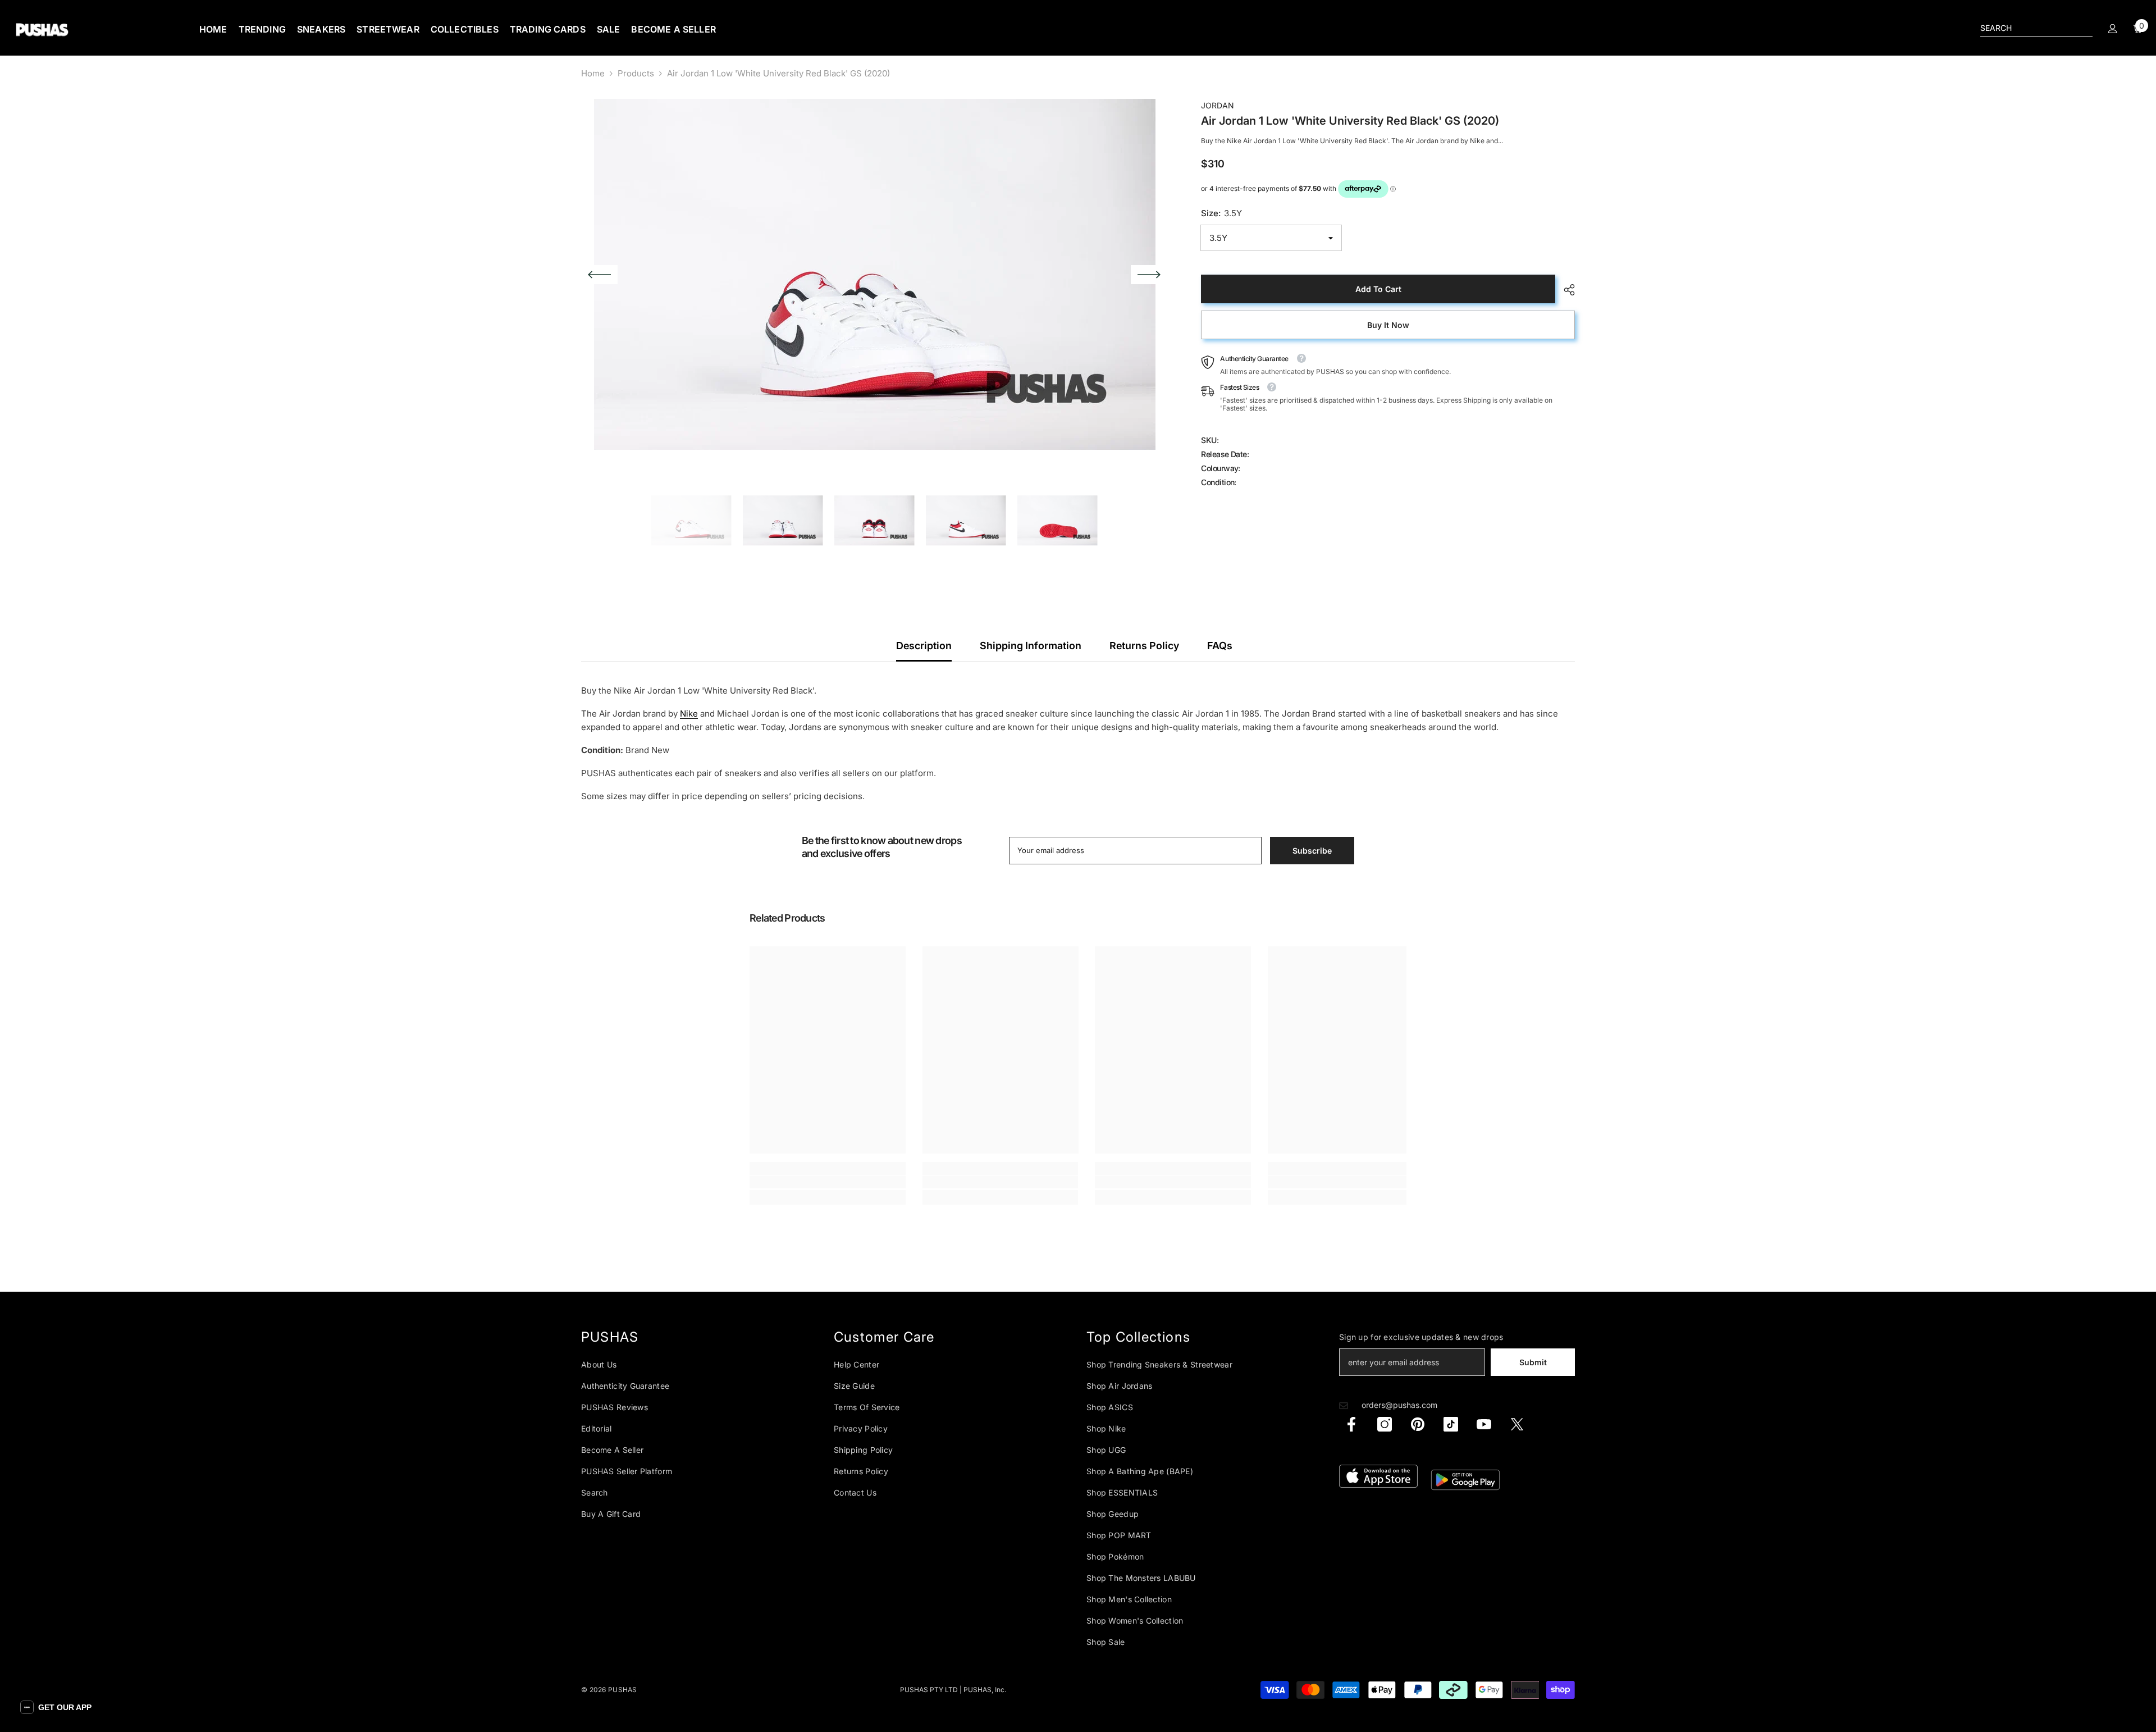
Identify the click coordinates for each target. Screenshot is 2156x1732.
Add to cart (1378, 289)
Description (924, 646)
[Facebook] (1351, 1424)
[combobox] (2027, 28)
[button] (599, 275)
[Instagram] (1385, 1424)
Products (636, 73)
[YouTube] (1484, 1424)
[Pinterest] (1418, 1424)
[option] (874, 274)
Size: (1221, 213)
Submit (1533, 1362)
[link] (828, 1182)
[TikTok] (1451, 1424)
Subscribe (1312, 851)
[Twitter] (1517, 1424)
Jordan (1218, 105)
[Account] (2113, 29)
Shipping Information (1031, 646)
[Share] (1565, 290)
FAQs (1220, 646)
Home (593, 73)
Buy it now (1388, 325)
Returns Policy (1144, 646)
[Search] (2036, 28)
